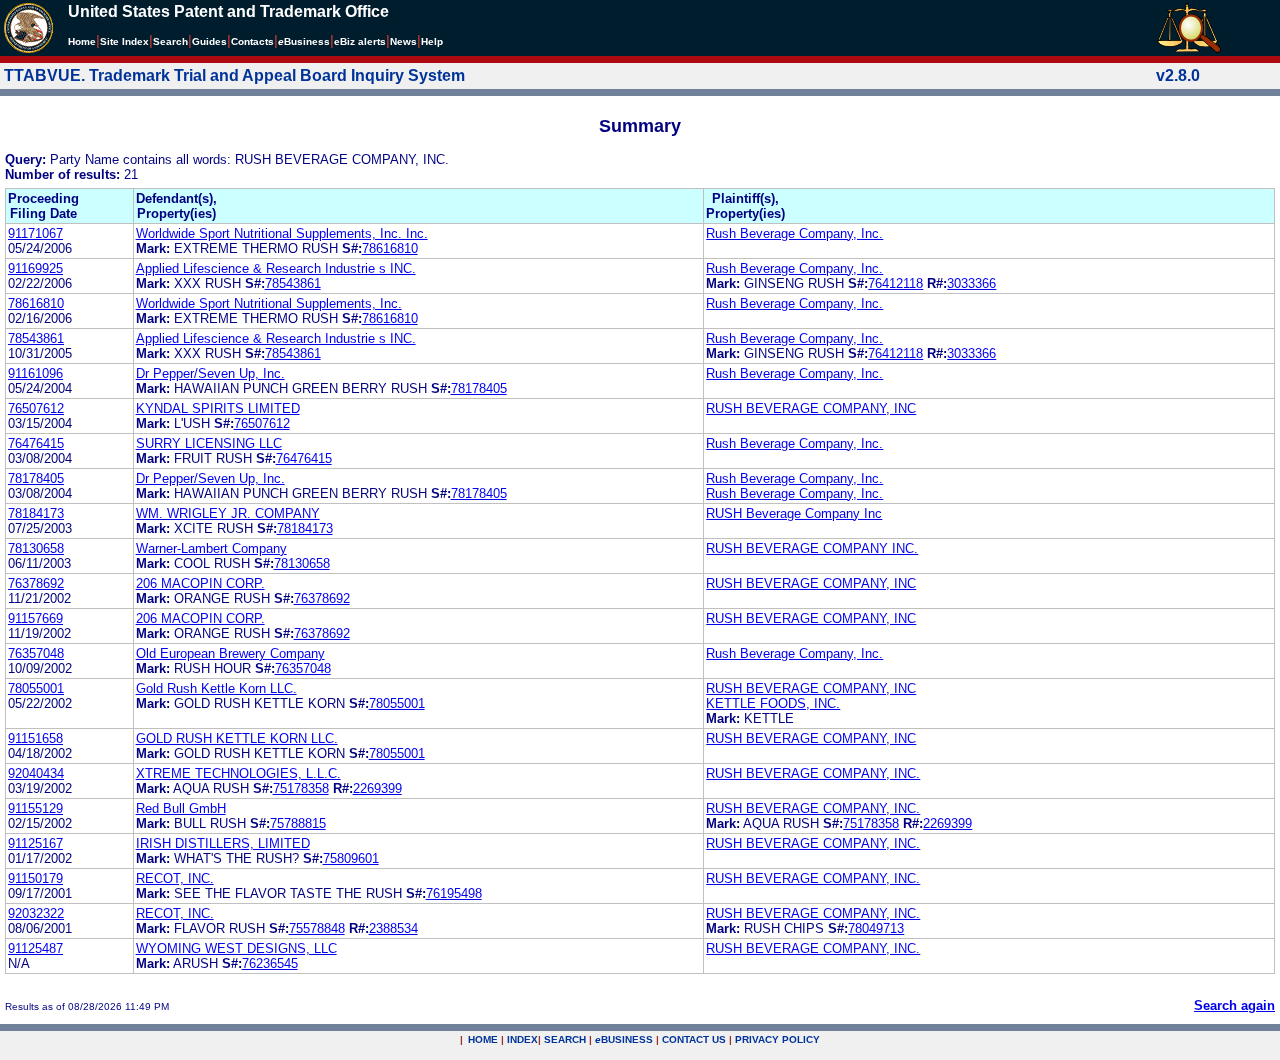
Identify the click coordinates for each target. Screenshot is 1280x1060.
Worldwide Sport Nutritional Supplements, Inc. (269, 303)
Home (82, 41)
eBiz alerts (360, 41)
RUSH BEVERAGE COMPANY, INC (811, 408)
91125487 (35, 948)
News (403, 41)
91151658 (35, 738)
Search (170, 41)
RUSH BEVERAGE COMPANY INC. (812, 548)
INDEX (522, 1039)
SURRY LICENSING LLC (209, 443)
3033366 (971, 283)
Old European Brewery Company (230, 653)
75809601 (351, 858)
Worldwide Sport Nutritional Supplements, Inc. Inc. (282, 233)
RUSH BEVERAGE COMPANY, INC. (813, 773)
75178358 (301, 788)
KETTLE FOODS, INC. (773, 703)
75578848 (317, 928)
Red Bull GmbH (181, 808)
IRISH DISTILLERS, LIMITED (223, 843)
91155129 (35, 808)
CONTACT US (694, 1039)
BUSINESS (624, 1039)
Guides (209, 41)
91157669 (35, 618)
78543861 (293, 283)
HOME (483, 1039)
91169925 (35, 268)
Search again (1234, 1005)
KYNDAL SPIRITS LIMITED (218, 408)
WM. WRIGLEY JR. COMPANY (228, 513)
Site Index (124, 41)
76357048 (36, 653)
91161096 (35, 373)
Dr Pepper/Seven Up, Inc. (210, 373)
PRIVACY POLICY (777, 1039)
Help (432, 41)
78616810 (390, 248)
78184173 (36, 513)
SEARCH (565, 1039)
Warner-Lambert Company (211, 548)
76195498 (454, 893)
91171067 (35, 233)
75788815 (298, 823)
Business (304, 41)
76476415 (36, 443)
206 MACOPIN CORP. (200, 583)
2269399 (377, 788)
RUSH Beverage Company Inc (794, 513)
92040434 (36, 773)
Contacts (252, 41)
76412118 (895, 283)
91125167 (35, 843)
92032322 (36, 913)
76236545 (270, 963)
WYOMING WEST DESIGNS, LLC (236, 948)
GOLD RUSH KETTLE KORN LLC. (237, 738)
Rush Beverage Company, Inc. (794, 233)
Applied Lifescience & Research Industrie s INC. (276, 268)
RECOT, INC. (175, 878)
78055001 (36, 688)
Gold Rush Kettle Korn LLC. (216, 688)
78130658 (36, 548)
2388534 (393, 928)
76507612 (36, 408)
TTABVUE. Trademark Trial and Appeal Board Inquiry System (234, 75)
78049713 (876, 928)
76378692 (36, 583)
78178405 (479, 388)
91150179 (35, 878)
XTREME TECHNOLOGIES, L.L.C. (238, 773)
